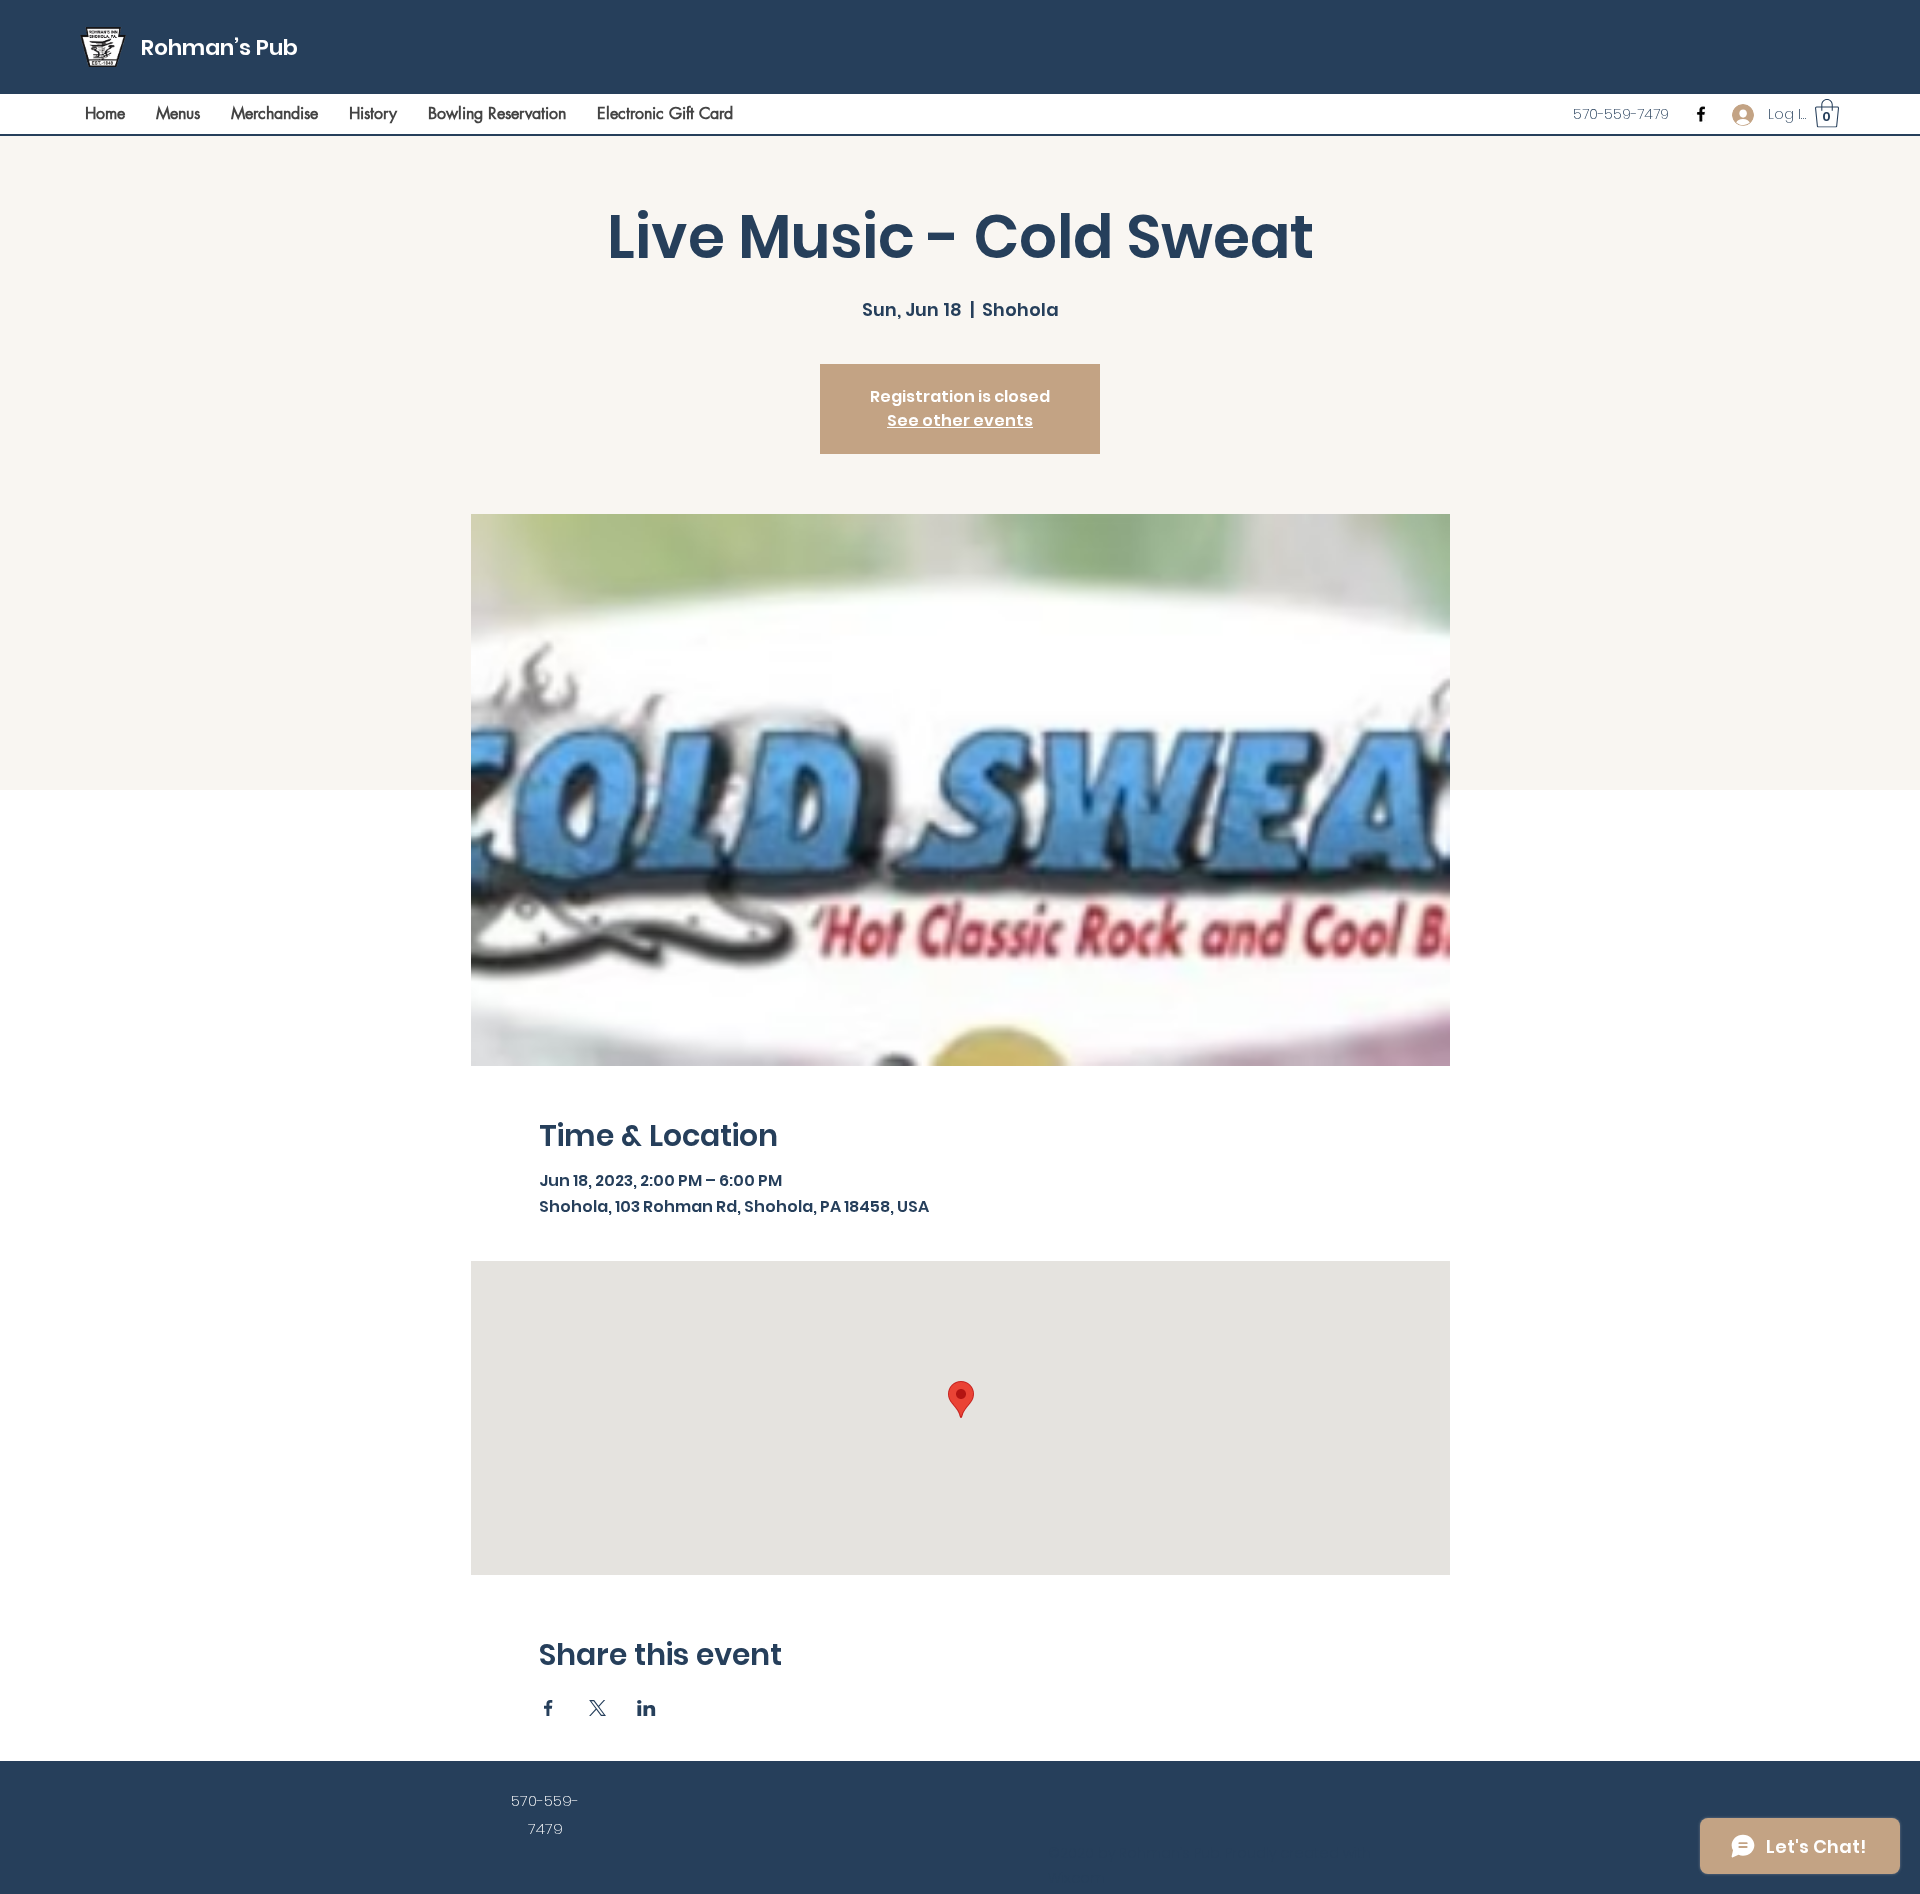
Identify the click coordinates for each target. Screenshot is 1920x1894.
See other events (960, 420)
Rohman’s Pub (219, 47)
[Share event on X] (597, 1708)
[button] (1827, 113)
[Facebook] (1701, 114)
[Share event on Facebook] (548, 1708)
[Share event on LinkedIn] (646, 1708)
